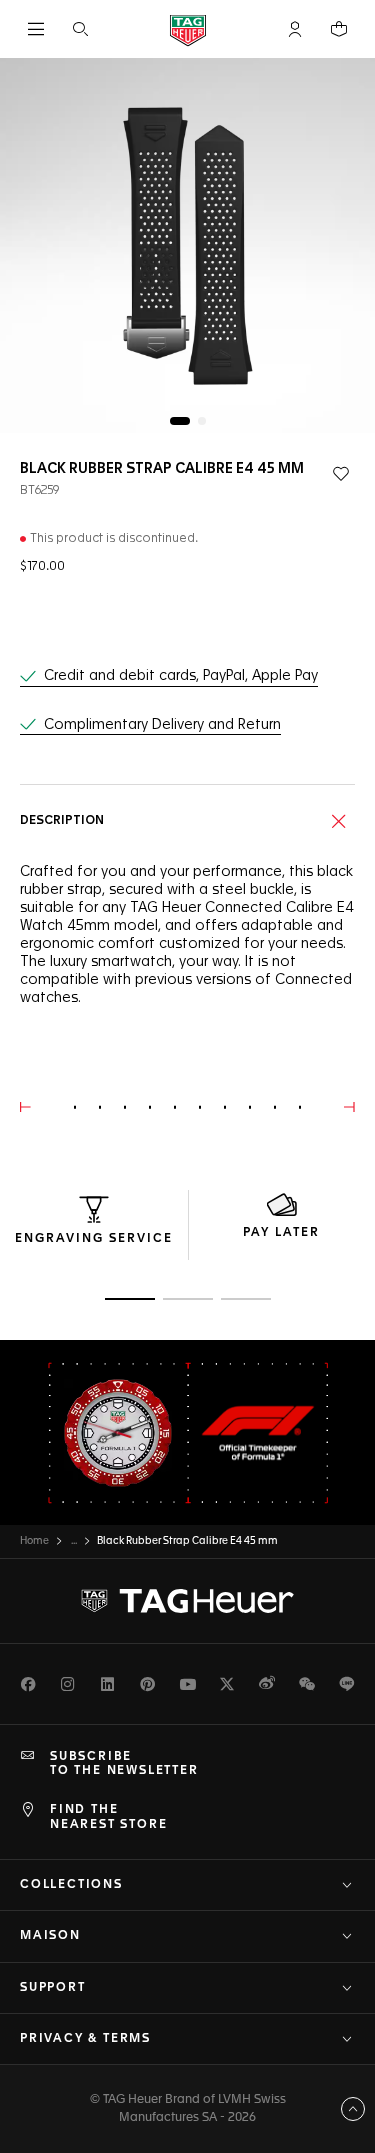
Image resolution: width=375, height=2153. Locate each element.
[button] (295, 29)
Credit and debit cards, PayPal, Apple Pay (181, 676)
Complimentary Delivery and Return (162, 725)
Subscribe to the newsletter (124, 1764)
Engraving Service (94, 1239)
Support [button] (53, 1988)
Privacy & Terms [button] (85, 2039)
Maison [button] (50, 1936)
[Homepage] (188, 29)
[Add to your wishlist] (341, 474)
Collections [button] (71, 1885)
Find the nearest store (108, 1817)
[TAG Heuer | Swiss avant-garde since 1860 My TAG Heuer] (188, 1601)
